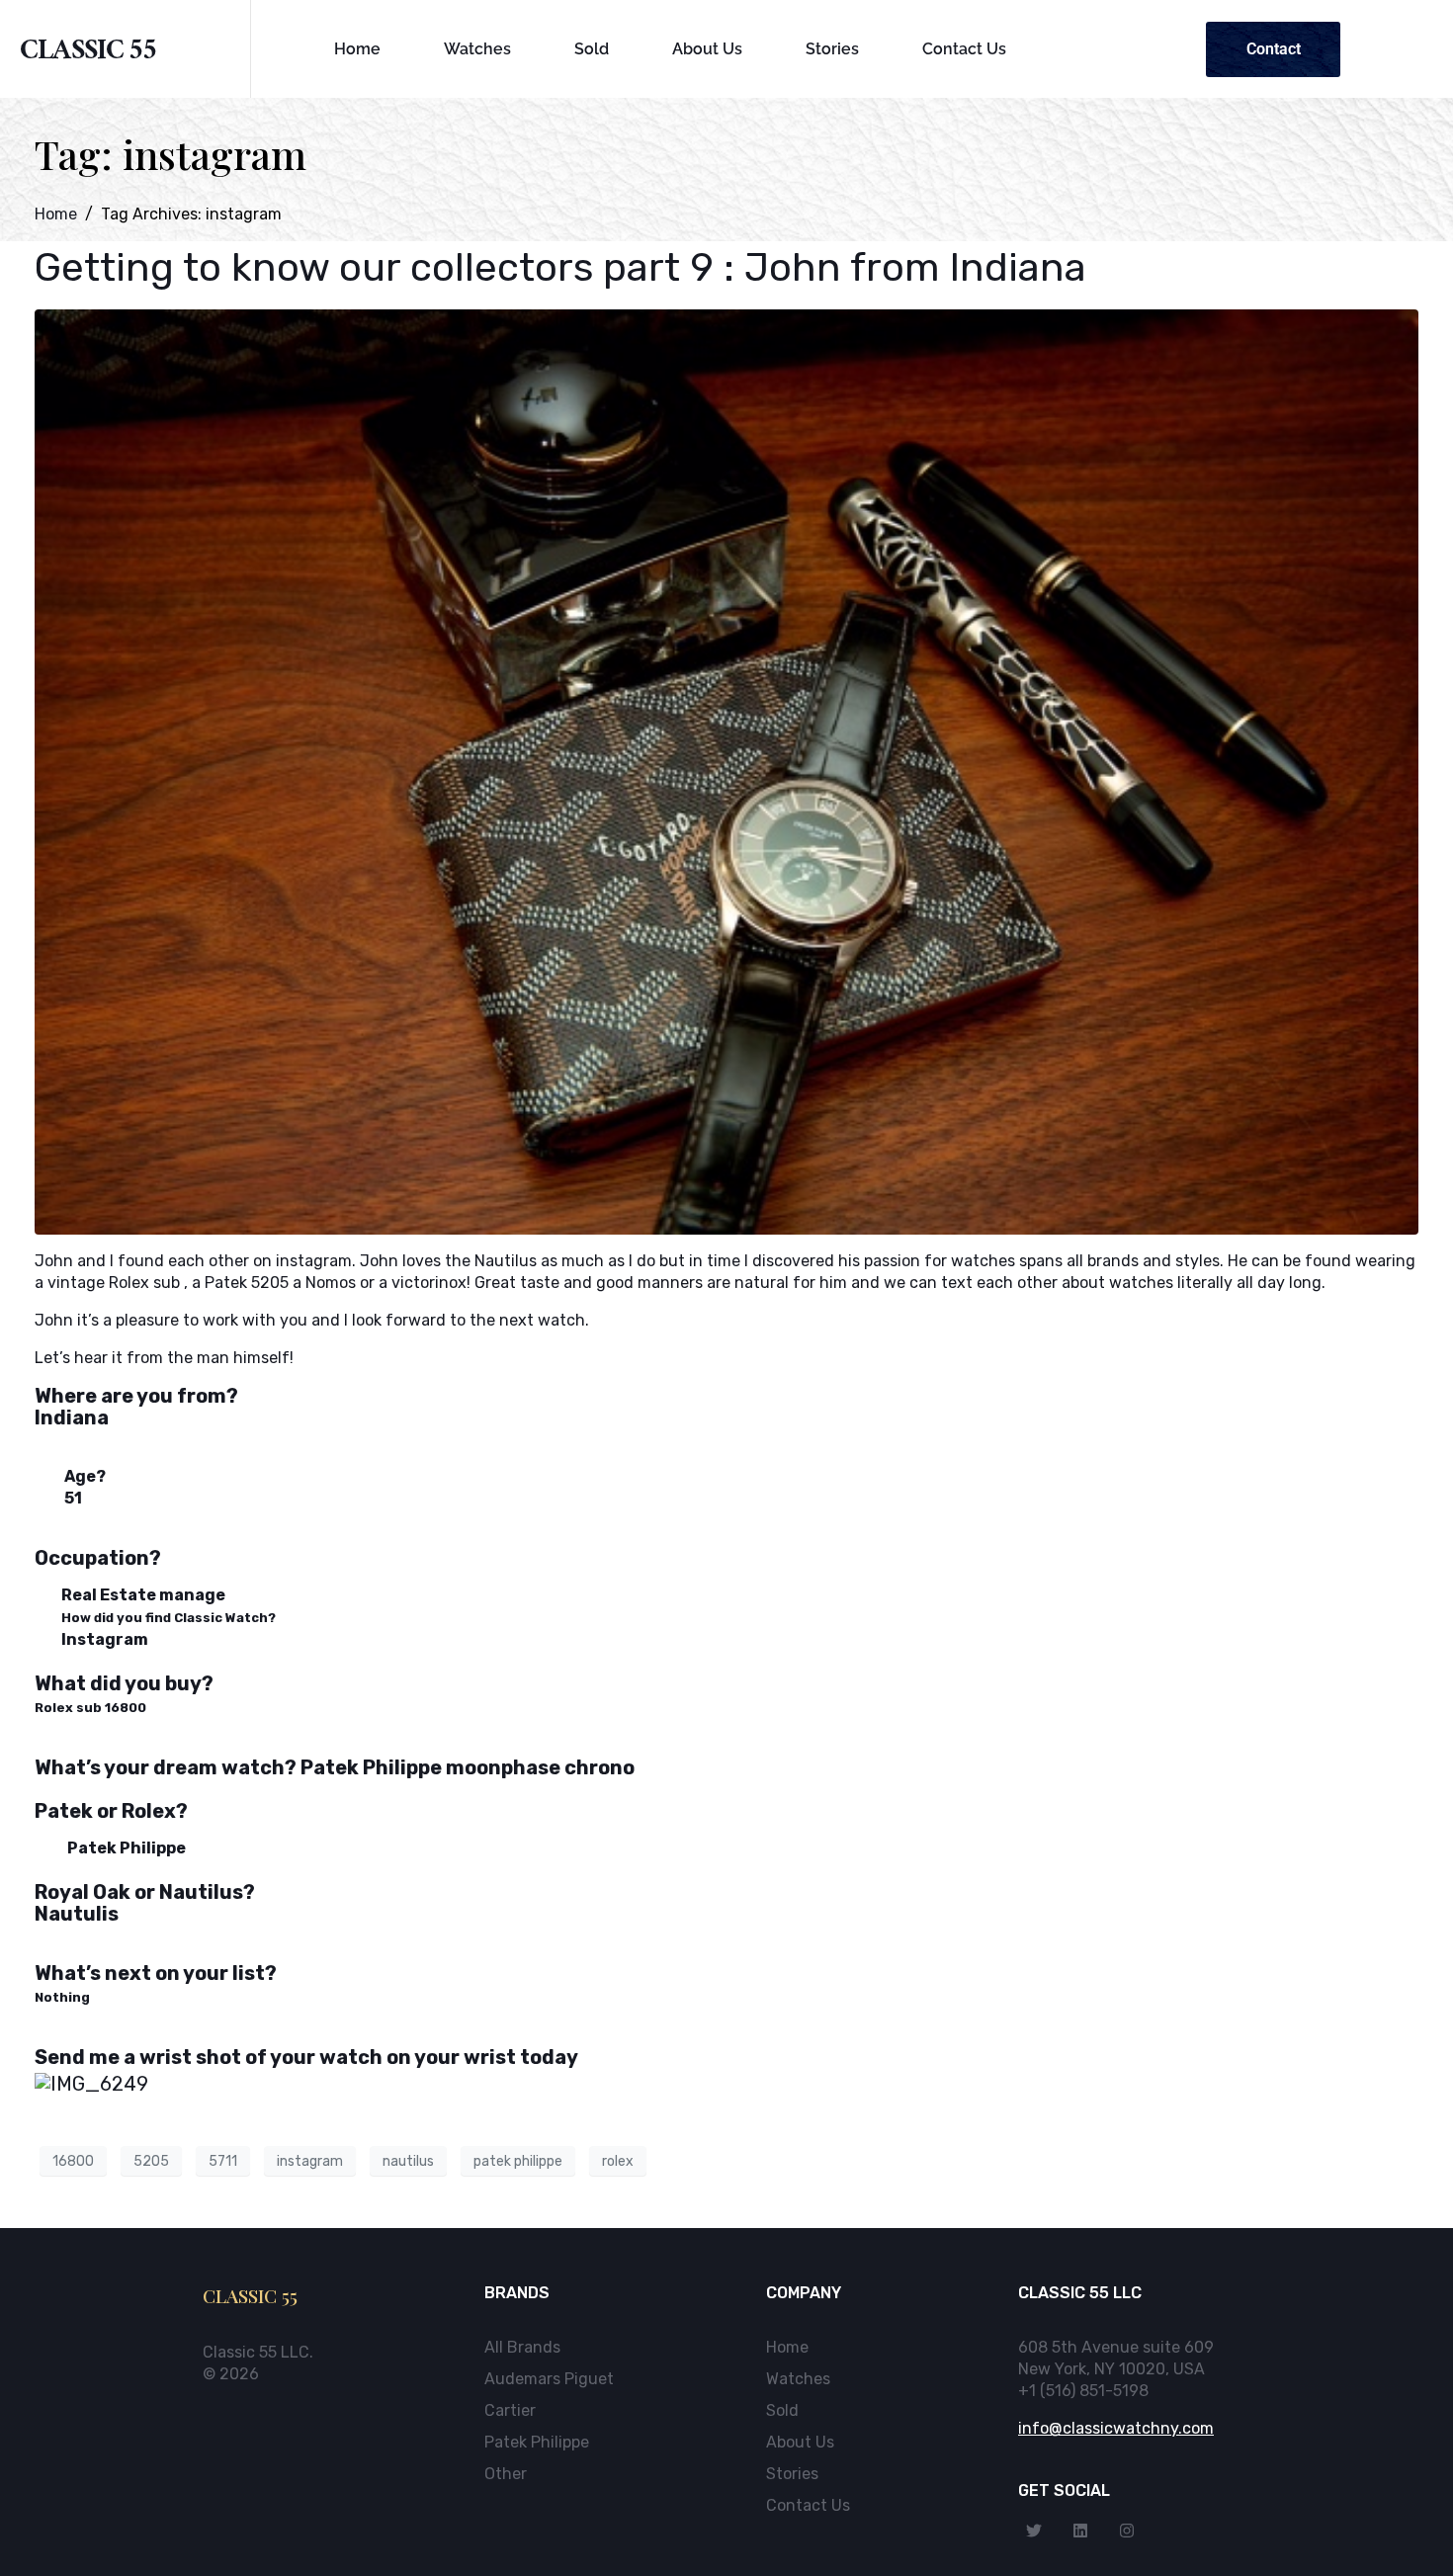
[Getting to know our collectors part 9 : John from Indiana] (726, 771)
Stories (832, 49)
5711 (223, 2161)
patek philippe (518, 2161)
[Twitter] (1034, 2531)
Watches (477, 49)
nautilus (408, 2161)
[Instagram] (1127, 2531)
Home (357, 49)
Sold (592, 49)
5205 (151, 2161)
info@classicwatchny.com (1116, 2428)
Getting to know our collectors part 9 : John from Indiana (560, 267)
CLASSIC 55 (88, 54)
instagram (310, 2161)
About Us (707, 49)
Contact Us (964, 49)
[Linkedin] (1080, 2531)
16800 (73, 2161)
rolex (618, 2161)
